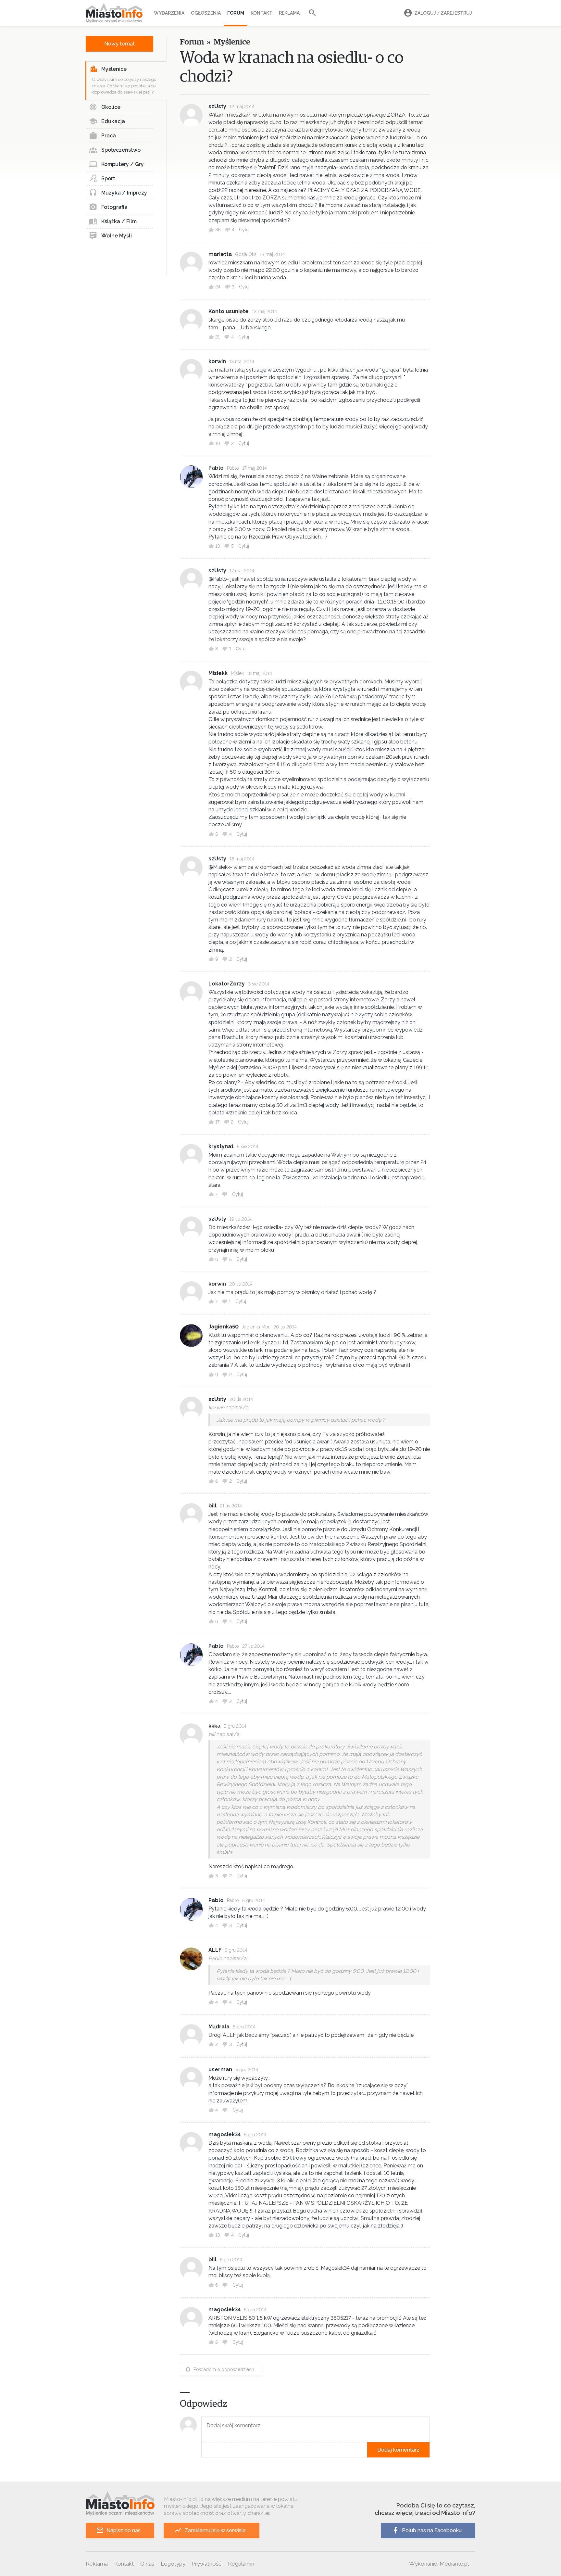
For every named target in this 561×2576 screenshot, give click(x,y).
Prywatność (207, 2564)
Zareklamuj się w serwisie (215, 2530)
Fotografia (114, 207)
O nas (147, 2564)
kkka (214, 1726)
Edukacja (113, 121)
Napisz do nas (124, 2530)
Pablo (216, 468)
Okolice (111, 107)
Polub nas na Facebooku (432, 2530)
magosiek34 (224, 2134)
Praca (109, 136)
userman (220, 2069)
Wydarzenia (169, 13)
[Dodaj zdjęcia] (204, 2450)
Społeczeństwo (121, 150)
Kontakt (262, 13)
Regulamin (241, 2564)
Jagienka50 (224, 1327)
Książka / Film (119, 221)
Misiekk (218, 673)
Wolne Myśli (117, 236)
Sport (108, 178)
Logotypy (173, 2564)
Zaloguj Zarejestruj (443, 13)
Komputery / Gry (123, 164)
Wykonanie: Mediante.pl (439, 2564)
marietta (220, 254)
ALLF (215, 1950)
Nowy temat (119, 44)
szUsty (217, 106)
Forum (236, 13)
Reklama (289, 13)
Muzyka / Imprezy (124, 193)
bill (212, 1506)
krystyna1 (221, 1146)
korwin (217, 361)
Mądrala (219, 2027)
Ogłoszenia (206, 13)
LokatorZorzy (227, 984)
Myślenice (114, 69)
